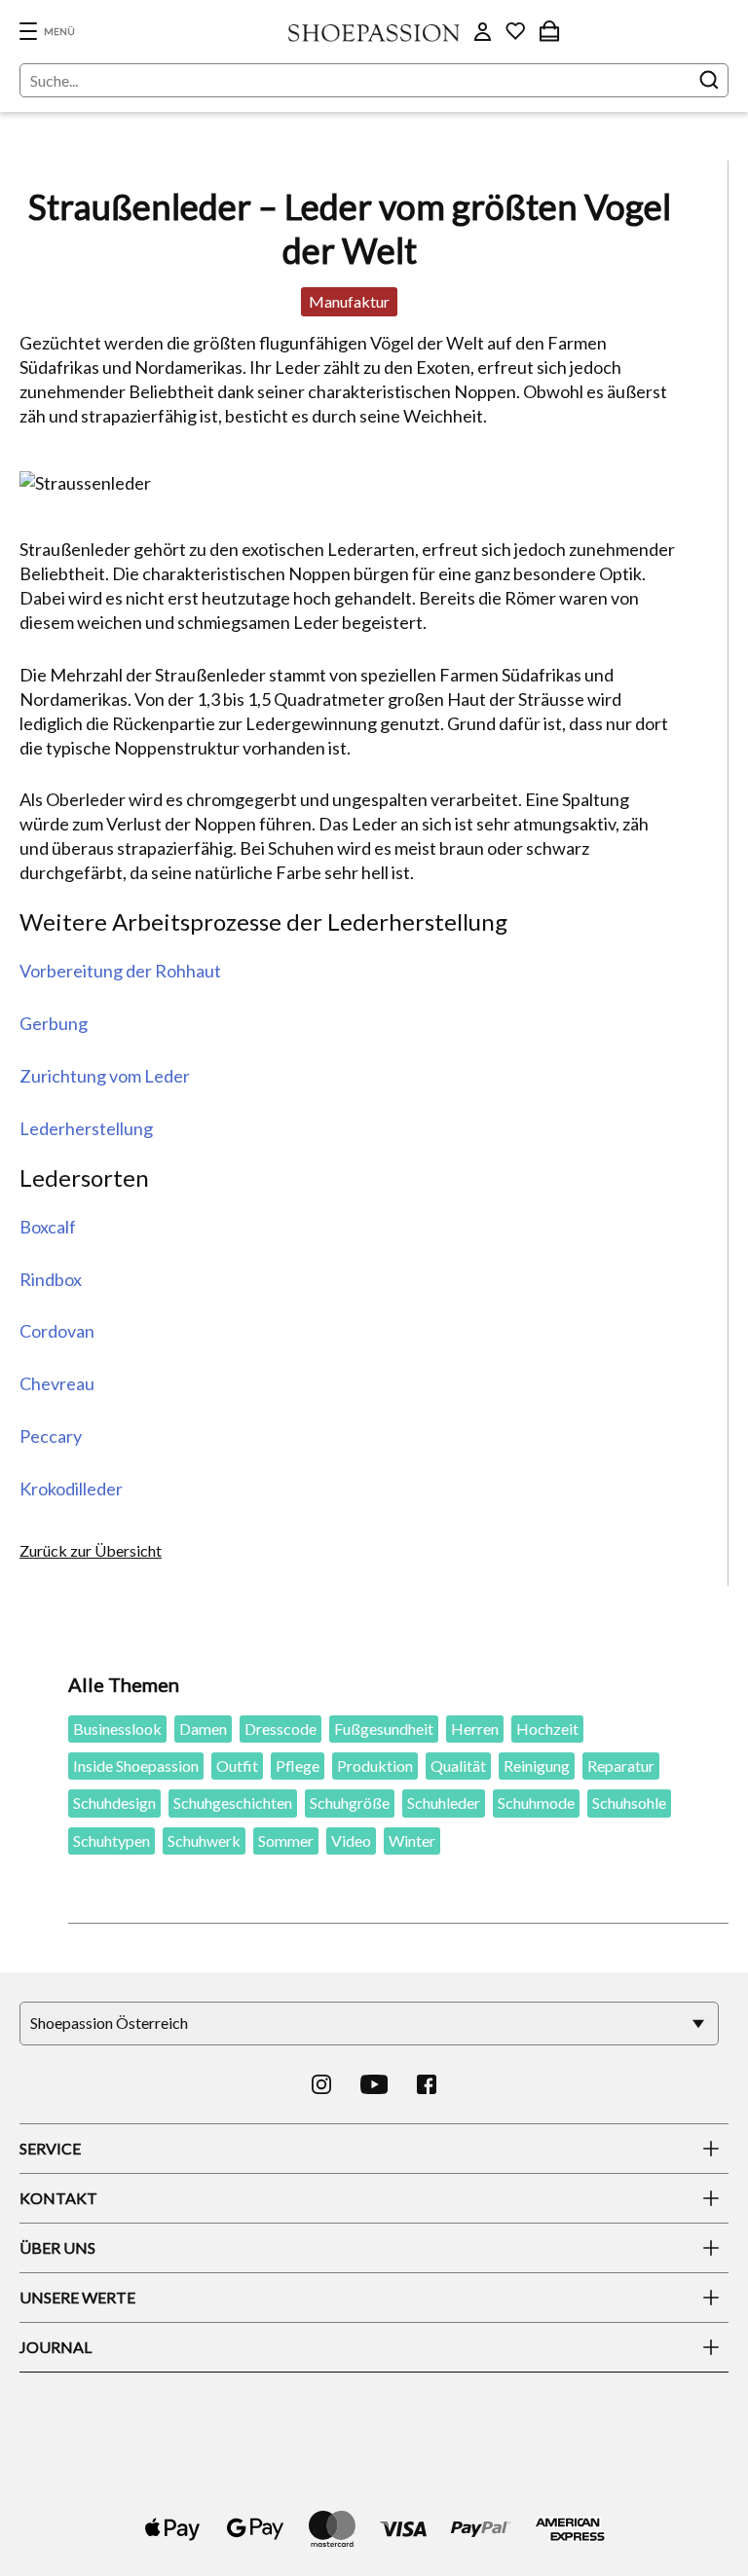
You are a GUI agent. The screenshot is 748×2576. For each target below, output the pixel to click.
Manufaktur (349, 301)
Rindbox (51, 1279)
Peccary (51, 1436)
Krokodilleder (71, 1489)
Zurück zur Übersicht (91, 1550)
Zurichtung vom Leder (105, 1076)
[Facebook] (427, 2084)
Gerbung (54, 1023)
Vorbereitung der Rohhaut (120, 971)
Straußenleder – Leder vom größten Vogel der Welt (350, 228)
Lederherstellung (86, 1128)
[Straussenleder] (349, 483)
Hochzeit (547, 1729)
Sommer (286, 1840)
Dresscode (280, 1729)
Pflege (298, 1766)
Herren (475, 1729)
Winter (412, 1840)
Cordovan (57, 1331)
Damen (203, 1729)
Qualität (458, 1766)
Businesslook (117, 1729)
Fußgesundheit (384, 1729)
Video (351, 1840)
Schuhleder (444, 1803)
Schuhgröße (350, 1803)
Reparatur (621, 1766)
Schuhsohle (629, 1803)
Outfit (237, 1766)
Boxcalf (48, 1227)
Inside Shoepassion (136, 1766)
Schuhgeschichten (233, 1803)
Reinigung (537, 1766)
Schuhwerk (204, 1840)
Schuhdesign (114, 1803)
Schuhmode (536, 1803)
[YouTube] (374, 2084)
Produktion (375, 1766)
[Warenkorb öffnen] (549, 31)
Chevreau (57, 1383)
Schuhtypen (112, 1840)
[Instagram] (321, 2084)
